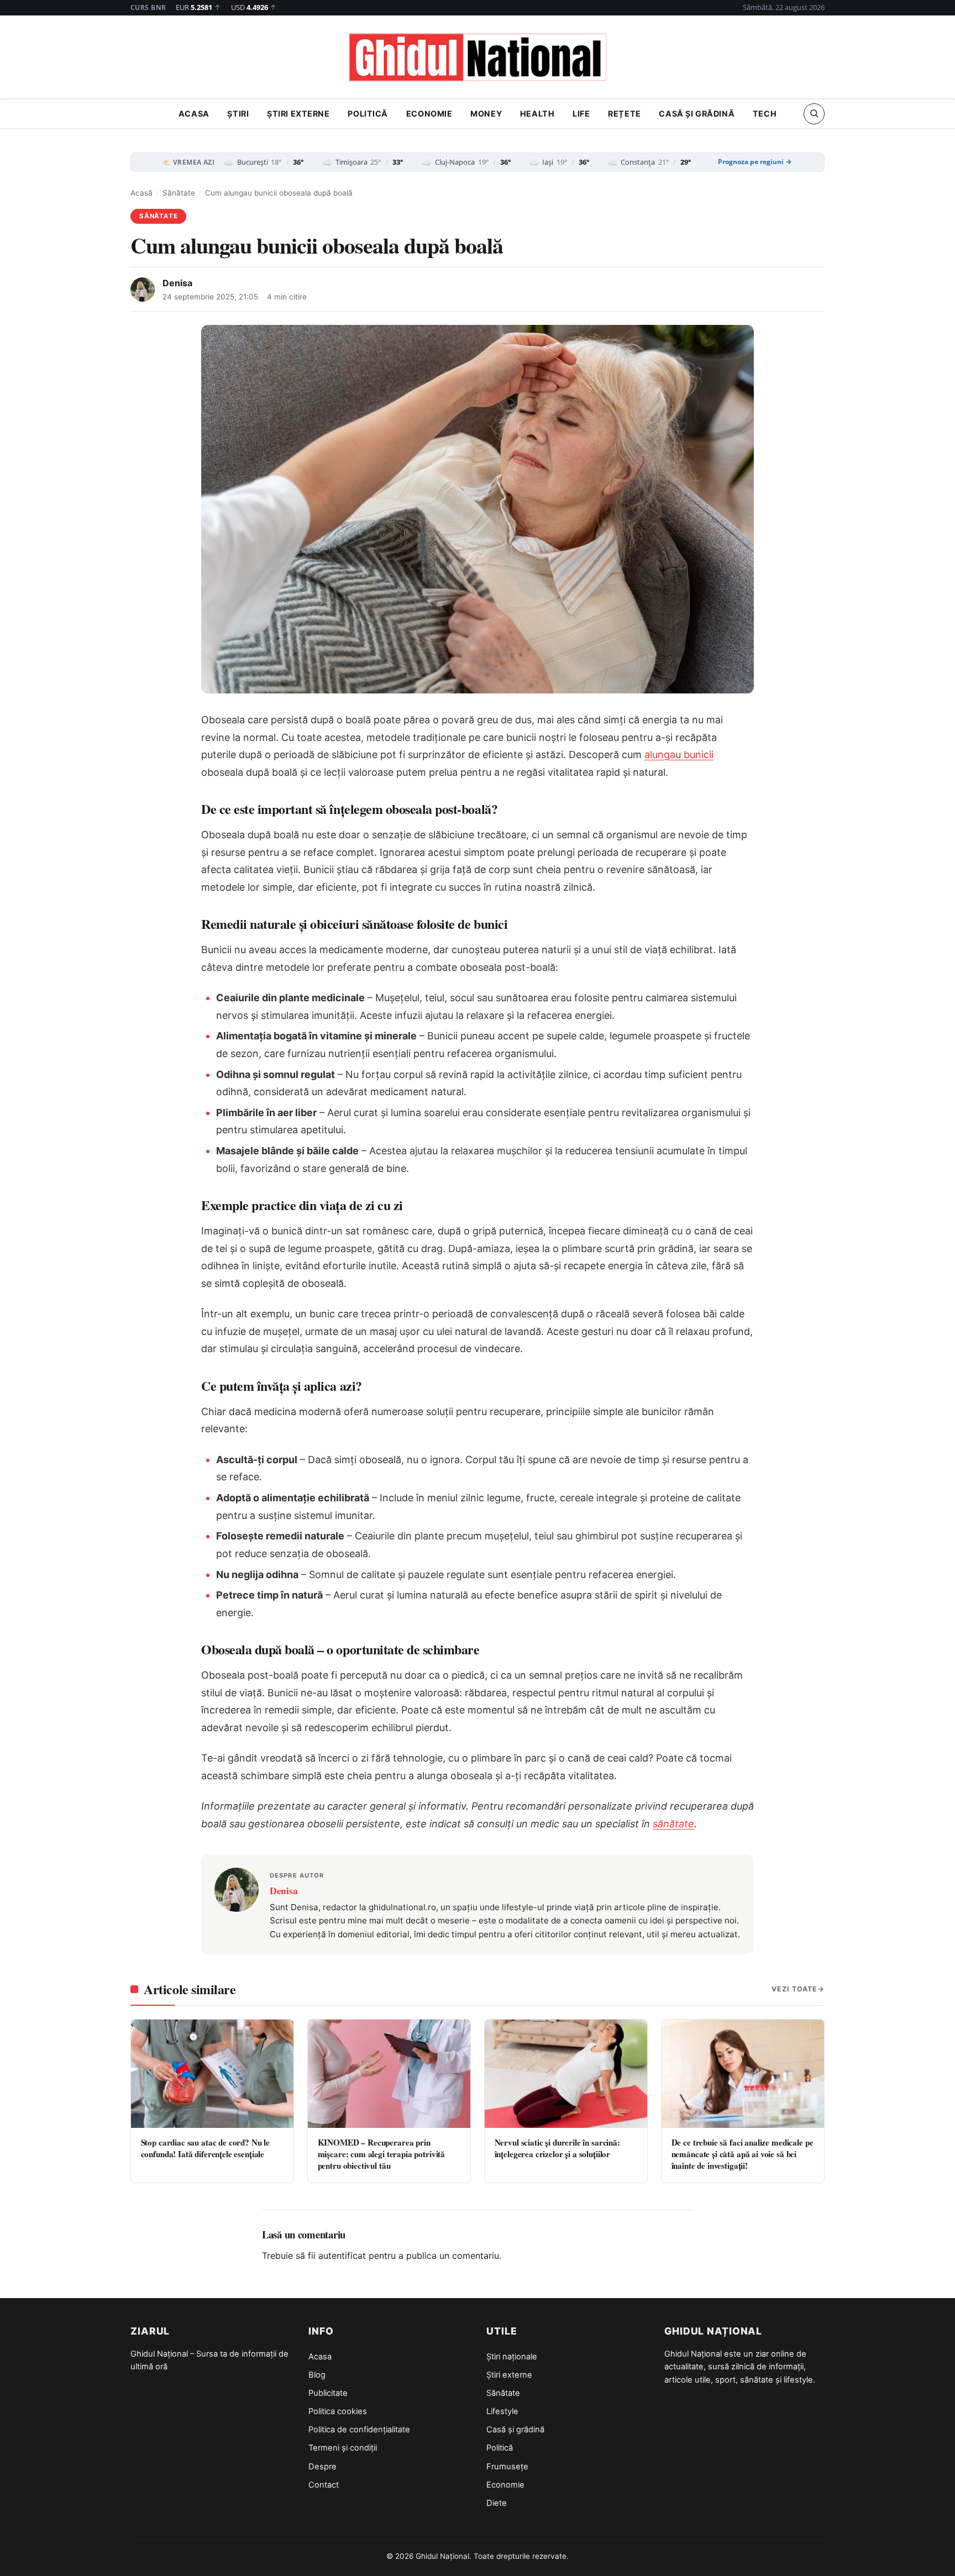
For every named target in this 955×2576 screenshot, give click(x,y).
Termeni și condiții (343, 2448)
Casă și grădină (697, 114)
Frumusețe (507, 2467)
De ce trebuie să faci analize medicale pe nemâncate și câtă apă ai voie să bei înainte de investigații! (743, 2154)
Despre (322, 2467)
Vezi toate (794, 1989)
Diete (497, 2503)
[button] (814, 113)
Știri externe (298, 114)
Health (537, 114)
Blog (317, 2375)
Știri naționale (512, 2357)
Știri (238, 114)
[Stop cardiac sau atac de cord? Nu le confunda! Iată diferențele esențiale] (212, 2074)
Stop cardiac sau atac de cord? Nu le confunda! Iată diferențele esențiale (206, 2148)
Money (486, 114)
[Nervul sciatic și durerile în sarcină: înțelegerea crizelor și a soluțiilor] (566, 2074)
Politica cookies (338, 2411)
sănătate (673, 1824)
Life (581, 114)
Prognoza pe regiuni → (755, 162)
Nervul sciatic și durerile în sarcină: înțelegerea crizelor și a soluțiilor (557, 2148)
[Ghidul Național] (478, 58)
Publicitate (328, 2393)
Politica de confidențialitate (359, 2430)
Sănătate (179, 193)
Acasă (141, 193)
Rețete (624, 114)
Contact (324, 2485)
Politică (368, 114)
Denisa (177, 283)
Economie (429, 114)
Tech (765, 114)
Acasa (194, 114)
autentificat (342, 2256)
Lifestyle (502, 2411)
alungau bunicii (679, 755)
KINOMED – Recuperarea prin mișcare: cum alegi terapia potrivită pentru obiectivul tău (382, 2154)
